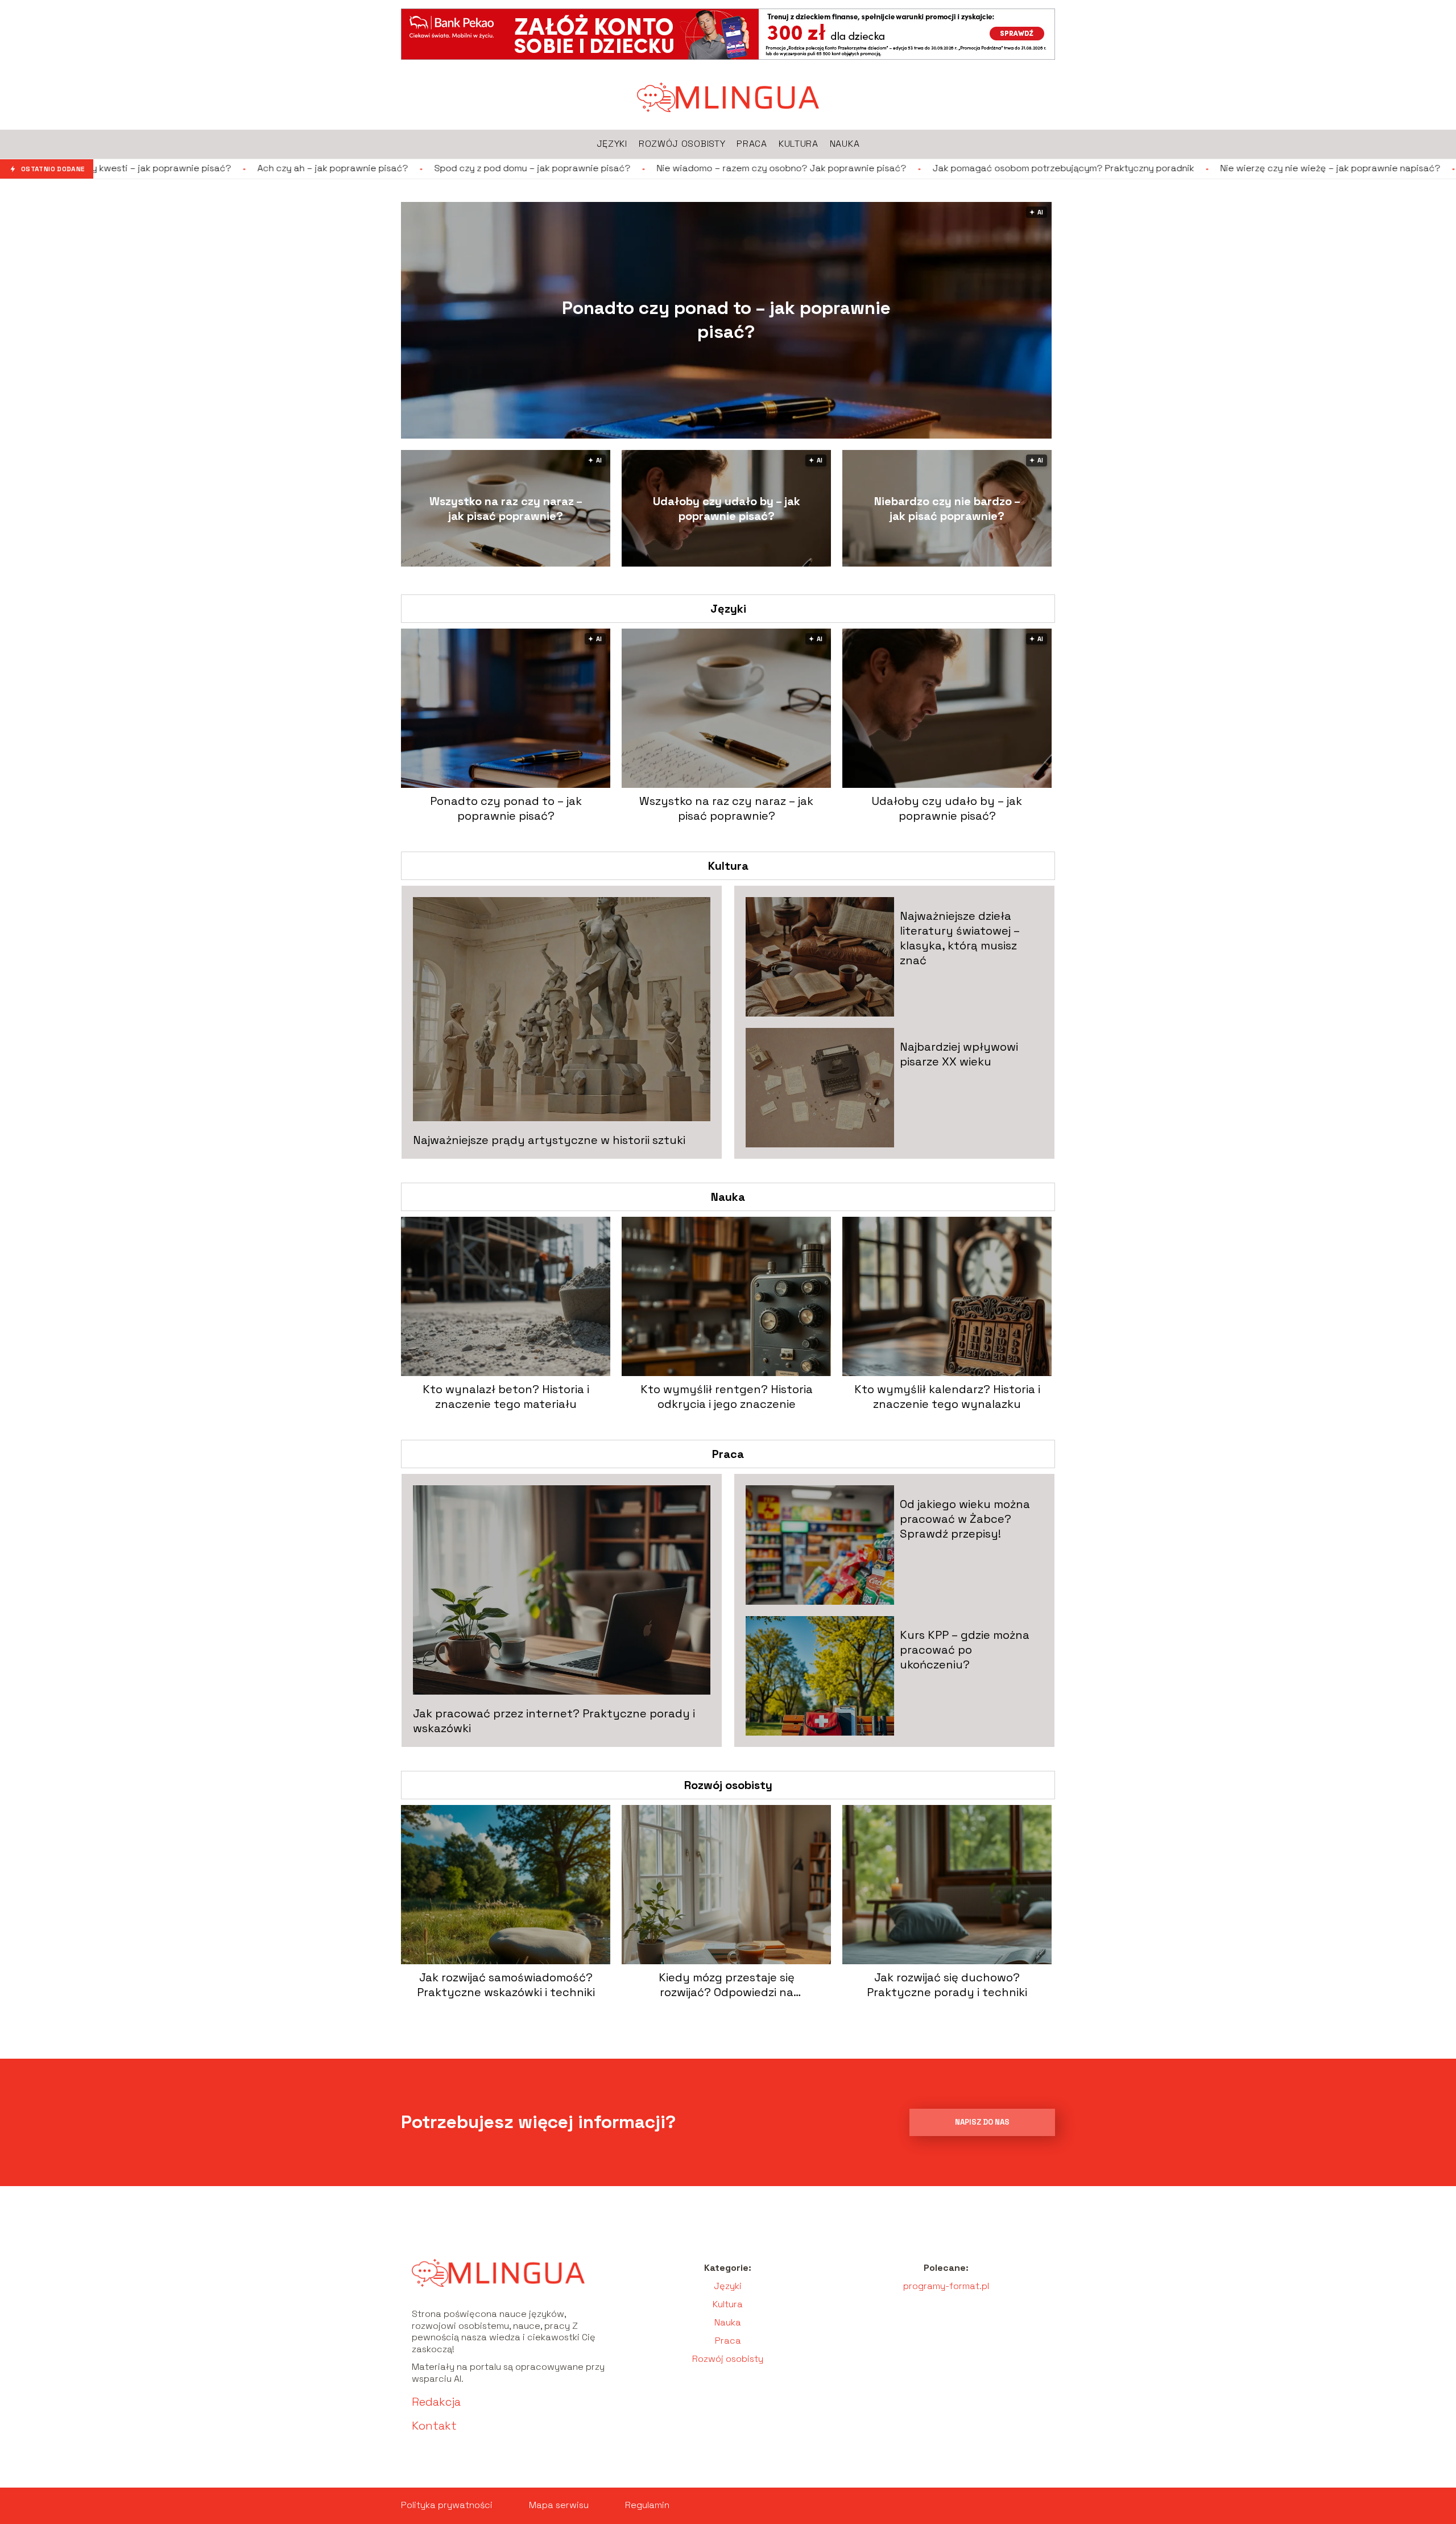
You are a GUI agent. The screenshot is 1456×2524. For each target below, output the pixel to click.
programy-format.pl (946, 2286)
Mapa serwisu (559, 2505)
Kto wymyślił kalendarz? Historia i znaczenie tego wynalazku (947, 1397)
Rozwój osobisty (728, 1785)
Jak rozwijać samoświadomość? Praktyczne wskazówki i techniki (506, 1985)
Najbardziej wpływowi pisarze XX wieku (959, 1054)
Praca (728, 1454)
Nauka (728, 1197)
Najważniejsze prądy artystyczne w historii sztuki (549, 1140)
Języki (728, 609)
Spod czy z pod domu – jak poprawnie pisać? (363, 168)
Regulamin (647, 2505)
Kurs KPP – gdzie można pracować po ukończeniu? (965, 1650)
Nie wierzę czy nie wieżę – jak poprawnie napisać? (1161, 168)
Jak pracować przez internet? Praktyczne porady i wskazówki (554, 1721)
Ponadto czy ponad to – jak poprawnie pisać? (726, 320)
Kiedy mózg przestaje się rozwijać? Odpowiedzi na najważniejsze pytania (727, 1985)
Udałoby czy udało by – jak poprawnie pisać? (727, 509)
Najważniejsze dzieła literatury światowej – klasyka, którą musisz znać (960, 938)
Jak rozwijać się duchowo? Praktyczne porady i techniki (947, 1985)
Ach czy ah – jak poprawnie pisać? (163, 168)
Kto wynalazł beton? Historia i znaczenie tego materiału (506, 1397)
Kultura (728, 866)
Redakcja (436, 2402)
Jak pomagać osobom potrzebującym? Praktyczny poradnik (894, 168)
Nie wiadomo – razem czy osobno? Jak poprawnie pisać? (612, 168)
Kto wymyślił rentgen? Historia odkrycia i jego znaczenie (727, 1397)
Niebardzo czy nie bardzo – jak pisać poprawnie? (947, 509)
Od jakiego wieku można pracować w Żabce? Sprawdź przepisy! (965, 1519)
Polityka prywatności (447, 2505)
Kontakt (434, 2426)
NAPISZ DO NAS (982, 2122)
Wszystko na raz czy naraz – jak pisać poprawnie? (506, 509)
